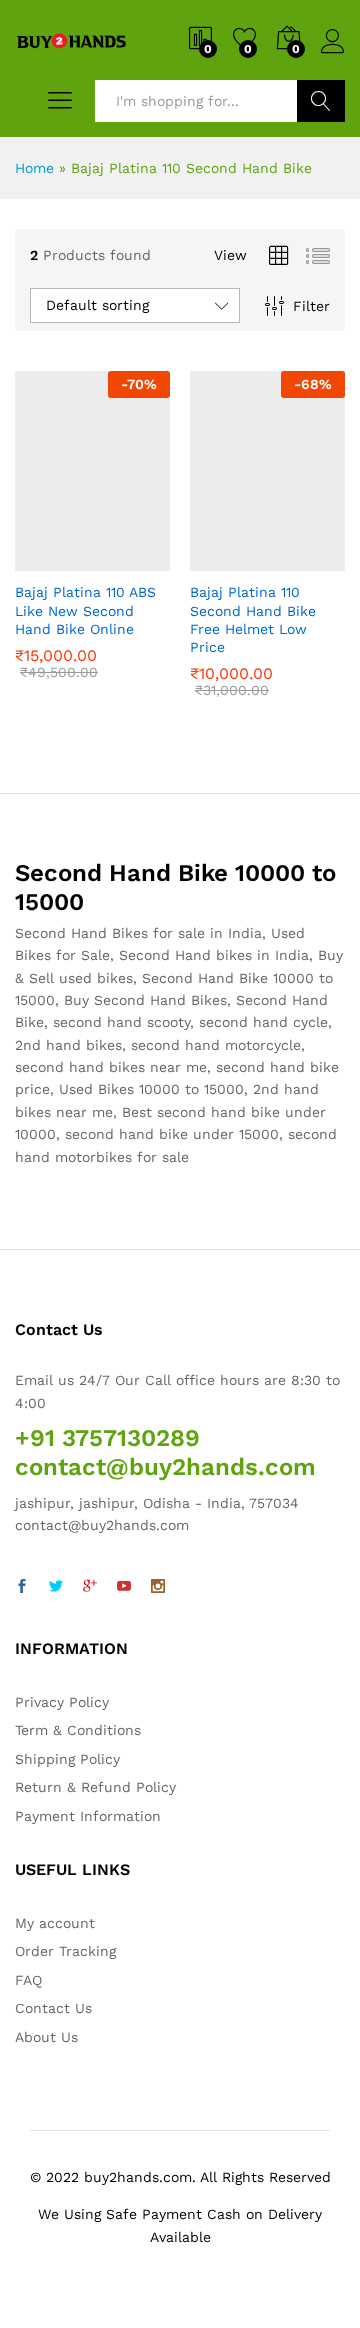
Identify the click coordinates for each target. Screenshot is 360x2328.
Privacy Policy (62, 1702)
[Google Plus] (90, 1587)
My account (55, 1923)
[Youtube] (124, 1587)
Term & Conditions (78, 1730)
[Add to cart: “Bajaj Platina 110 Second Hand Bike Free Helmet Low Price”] (219, 559)
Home (34, 168)
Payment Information (88, 1816)
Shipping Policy (67, 1759)
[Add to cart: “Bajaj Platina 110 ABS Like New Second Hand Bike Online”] (44, 559)
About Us (46, 2037)
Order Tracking (65, 1951)
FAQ (28, 1980)
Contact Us (53, 2008)
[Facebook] (22, 1587)
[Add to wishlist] (136, 559)
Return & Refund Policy (95, 1787)
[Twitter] (56, 1587)
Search (321, 101)
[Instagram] (158, 1587)
